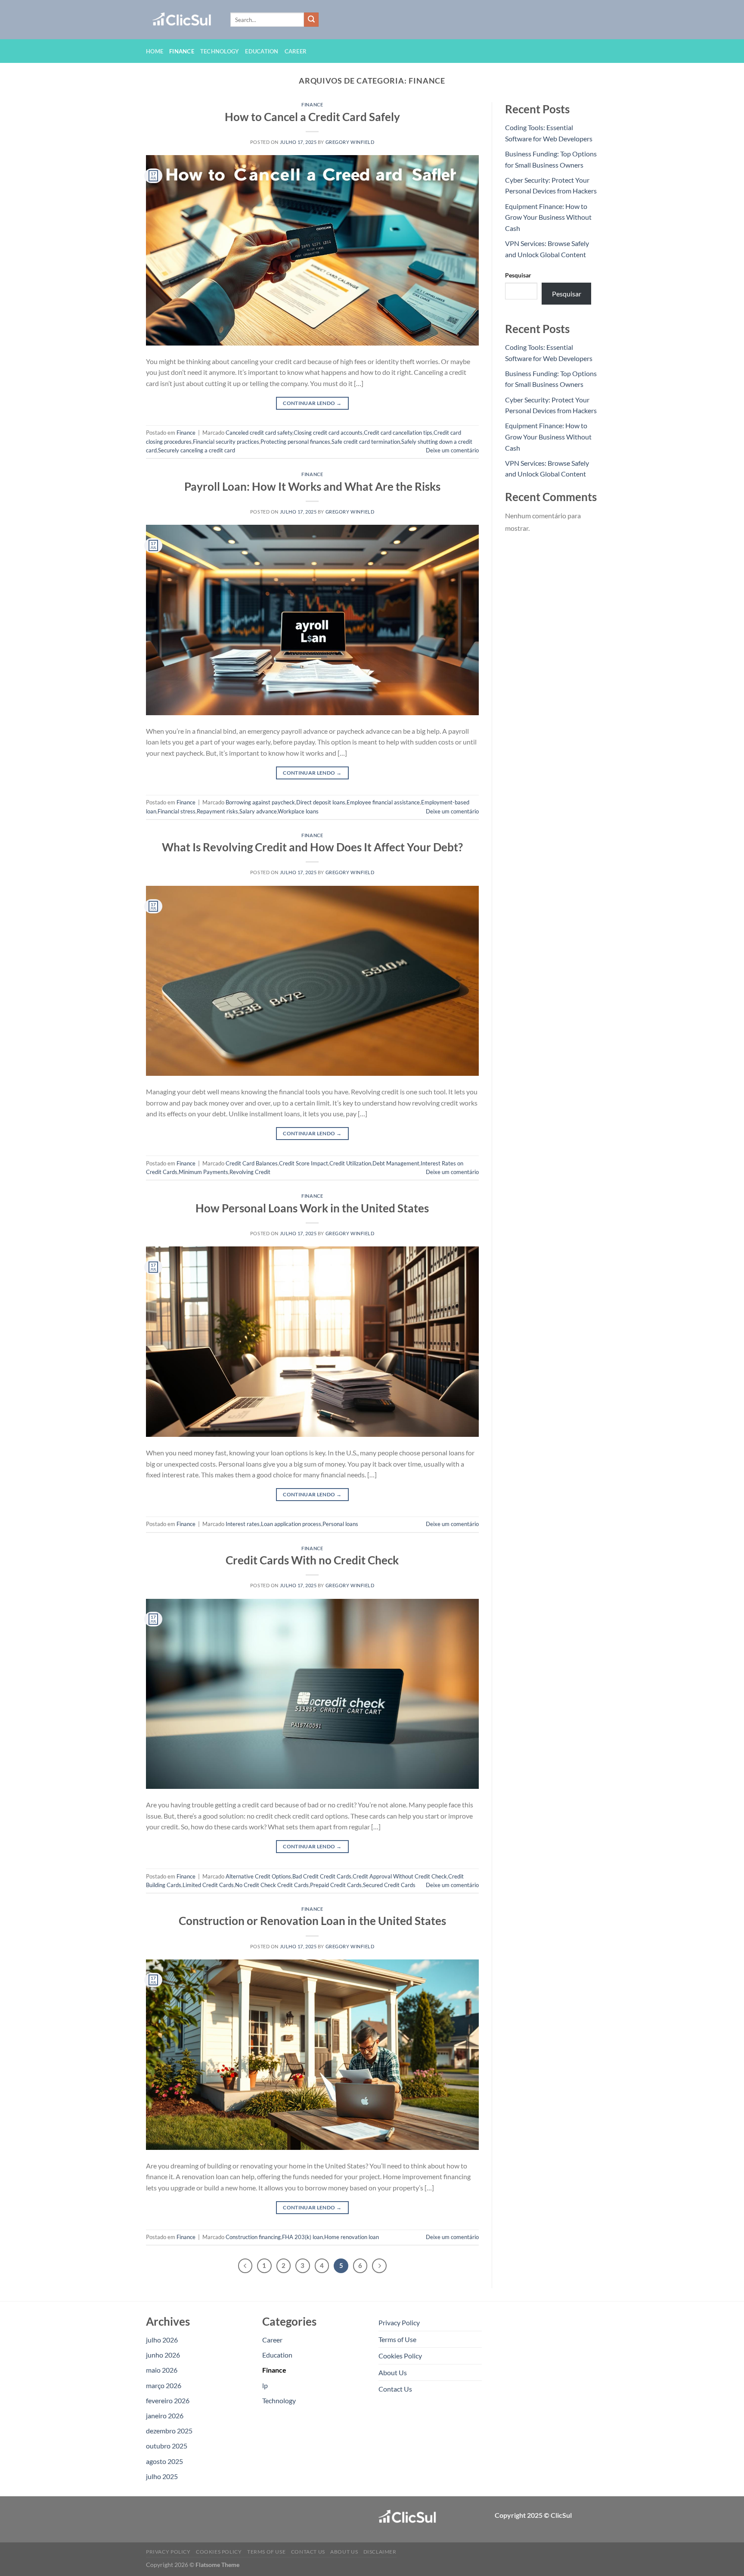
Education (262, 51)
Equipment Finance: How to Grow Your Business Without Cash (548, 217)
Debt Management (396, 1163)
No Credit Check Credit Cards (272, 1885)
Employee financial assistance (383, 802)
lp (265, 2385)
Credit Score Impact (304, 1163)
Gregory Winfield (350, 142)
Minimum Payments (203, 1172)
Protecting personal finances (295, 442)
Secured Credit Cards (389, 1885)
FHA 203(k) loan (302, 2237)
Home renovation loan (352, 2237)
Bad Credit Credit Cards (322, 1876)
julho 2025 (162, 2476)
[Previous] (245, 2266)
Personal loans (340, 1524)
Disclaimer (380, 2552)
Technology (220, 51)
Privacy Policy (399, 2322)
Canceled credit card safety (259, 433)
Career (296, 51)
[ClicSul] (182, 20)
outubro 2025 (167, 2446)
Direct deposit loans (321, 802)
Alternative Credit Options (258, 1876)
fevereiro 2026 (168, 2400)
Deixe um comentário (452, 450)
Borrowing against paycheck (260, 802)
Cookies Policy (400, 2356)
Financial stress (177, 811)
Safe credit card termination (366, 442)
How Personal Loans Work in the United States (312, 1208)
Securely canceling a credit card (197, 450)
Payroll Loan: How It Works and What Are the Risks (312, 486)
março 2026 (164, 2385)
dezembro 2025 (169, 2431)
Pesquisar (518, 275)
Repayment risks (217, 811)
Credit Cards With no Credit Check (312, 1560)
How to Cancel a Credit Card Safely (312, 117)
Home (155, 51)
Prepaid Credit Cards (336, 1885)
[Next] (379, 2266)
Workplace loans (298, 811)
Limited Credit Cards (208, 1885)
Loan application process (291, 1524)
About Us (393, 2372)
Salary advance (258, 811)
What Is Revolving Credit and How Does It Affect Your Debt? (312, 847)
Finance (182, 51)
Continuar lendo (312, 403)
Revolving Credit (250, 1172)
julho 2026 (162, 2340)
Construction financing (253, 2237)
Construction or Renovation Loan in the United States (312, 1921)
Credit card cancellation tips (398, 433)
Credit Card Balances (252, 1163)
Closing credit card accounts (328, 433)
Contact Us (395, 2389)
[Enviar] (311, 20)
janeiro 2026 (165, 2416)
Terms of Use (397, 2339)
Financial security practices (226, 442)
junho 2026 (163, 2355)
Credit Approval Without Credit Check (400, 1876)
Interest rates (243, 1524)
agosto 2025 (164, 2461)
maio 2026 (162, 2370)
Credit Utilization (350, 1163)
